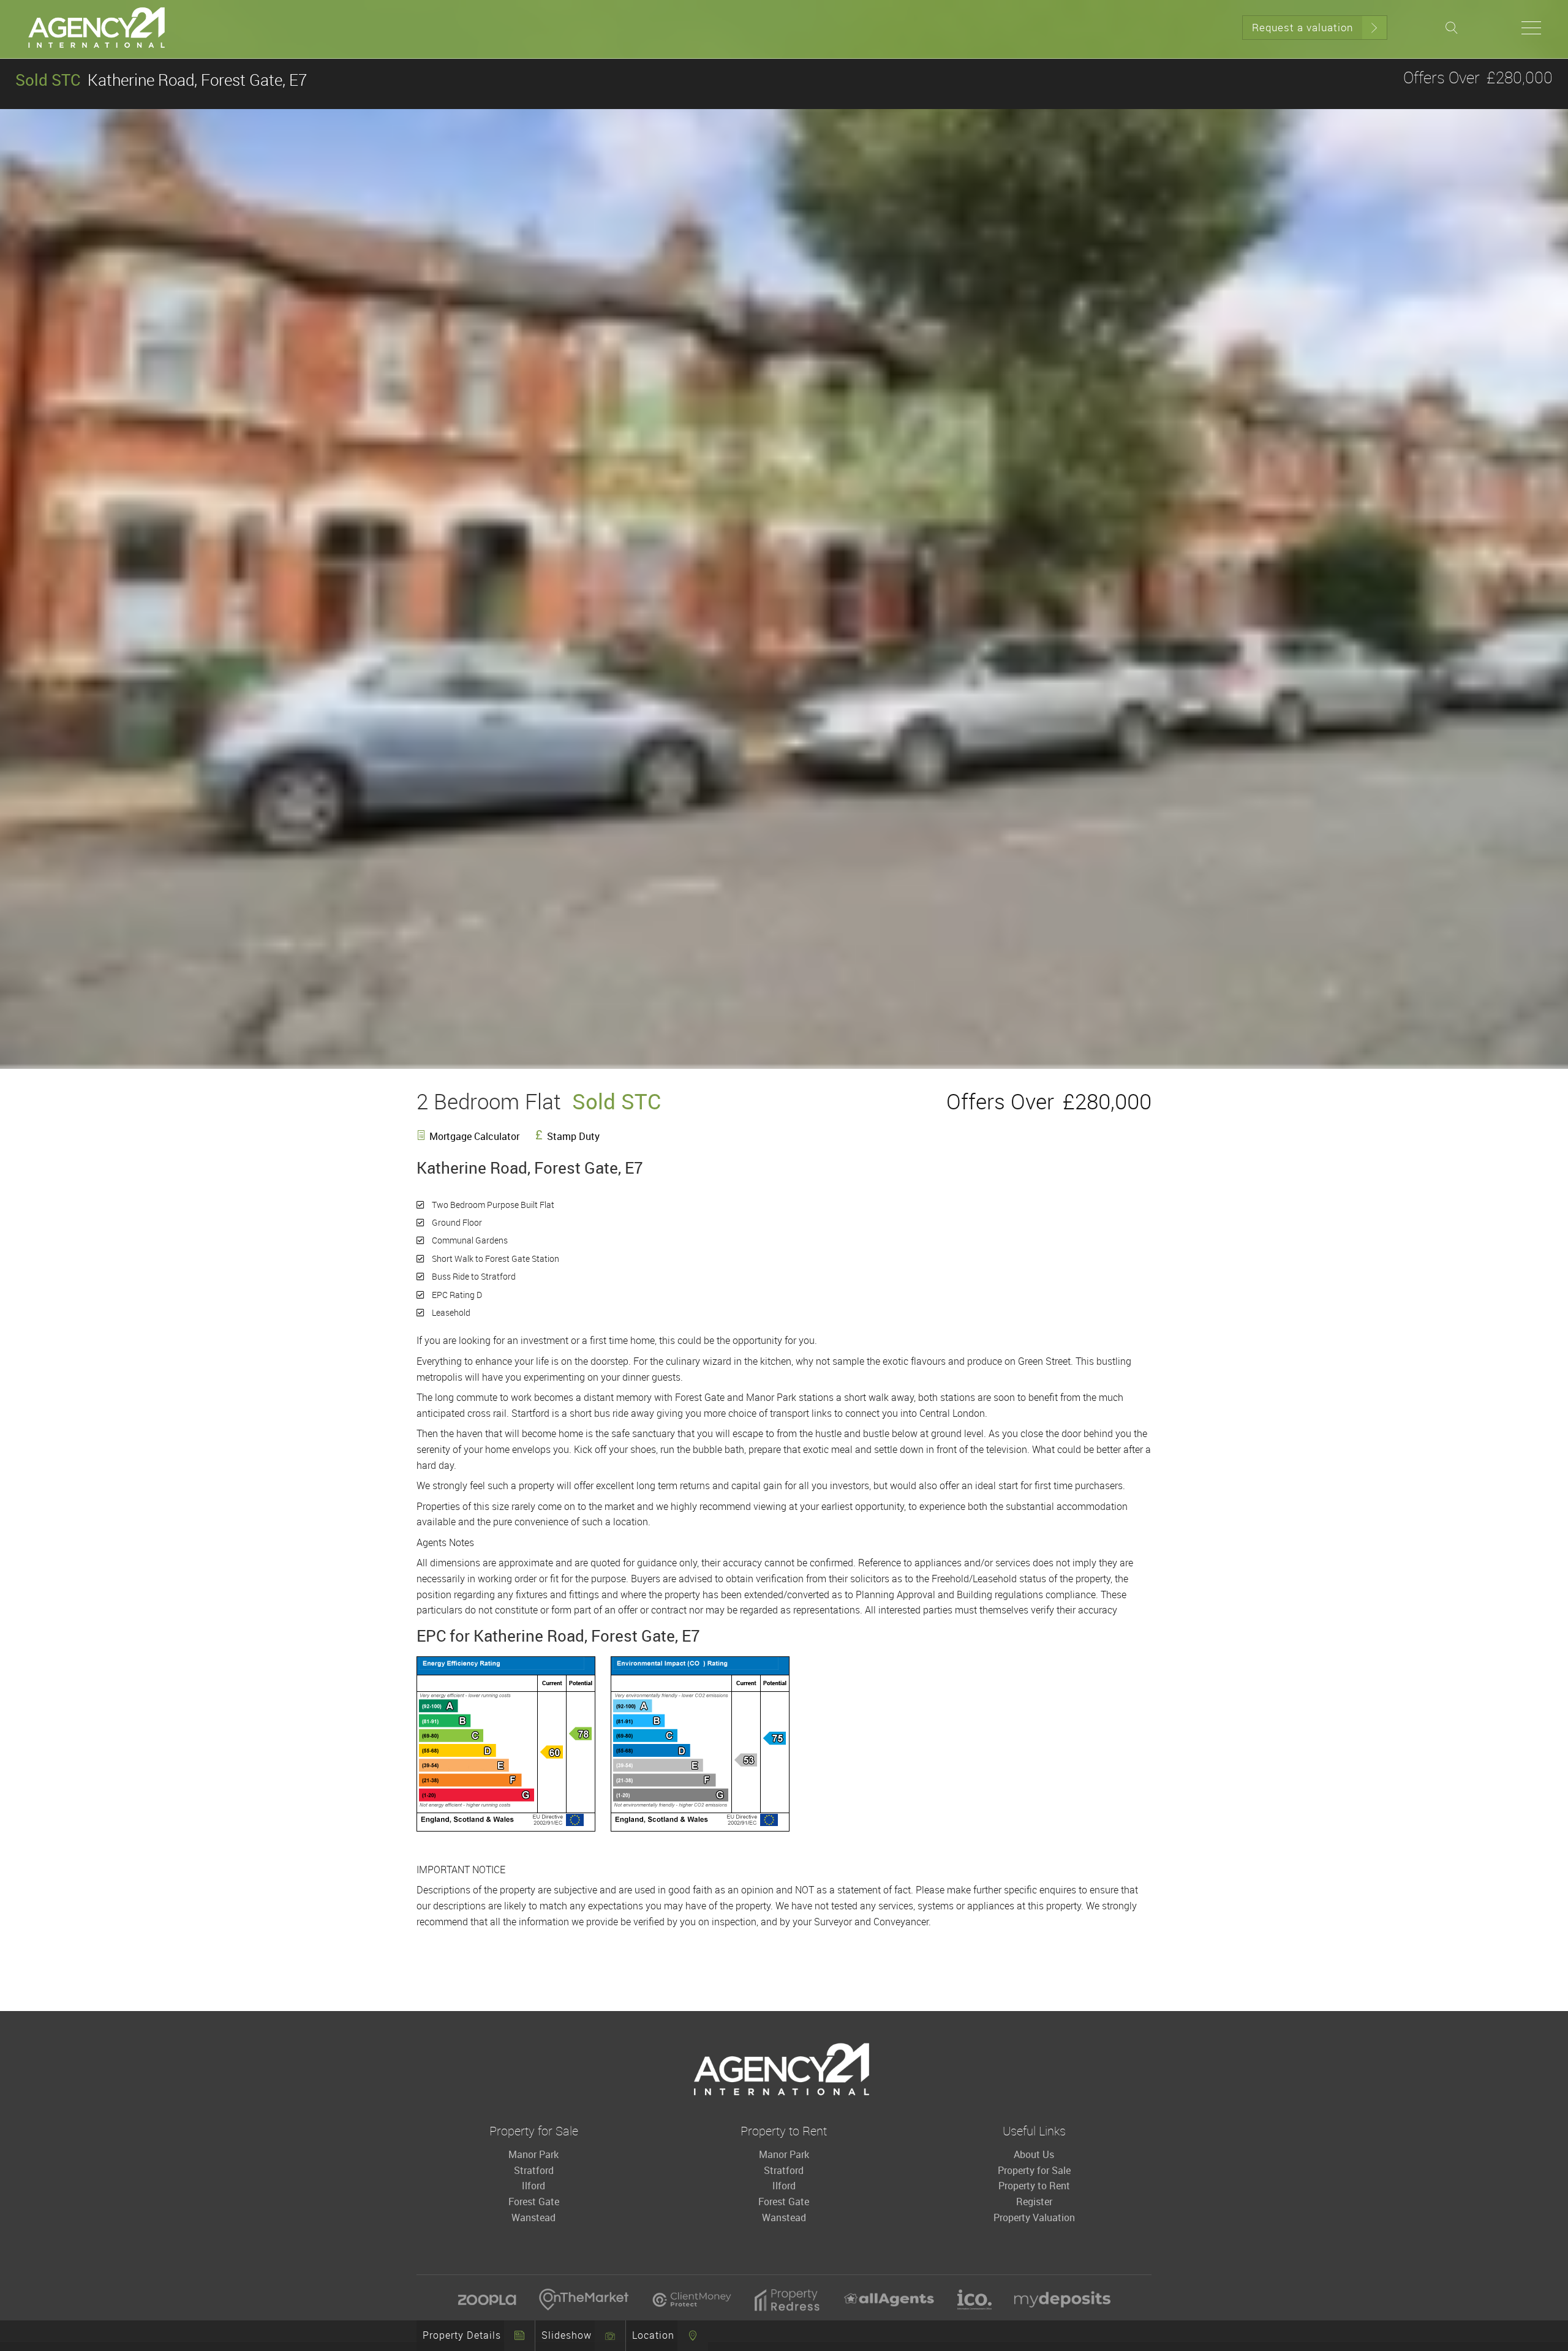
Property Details (462, 2335)
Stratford (534, 2170)
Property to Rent (1034, 2186)
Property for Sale (1034, 2170)
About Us (1034, 2154)
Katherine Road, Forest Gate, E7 (161, 80)
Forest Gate (534, 2202)
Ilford (533, 2186)
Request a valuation (1302, 27)
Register (1034, 2202)
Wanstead (533, 2217)
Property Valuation (1034, 2217)
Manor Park (533, 2154)
